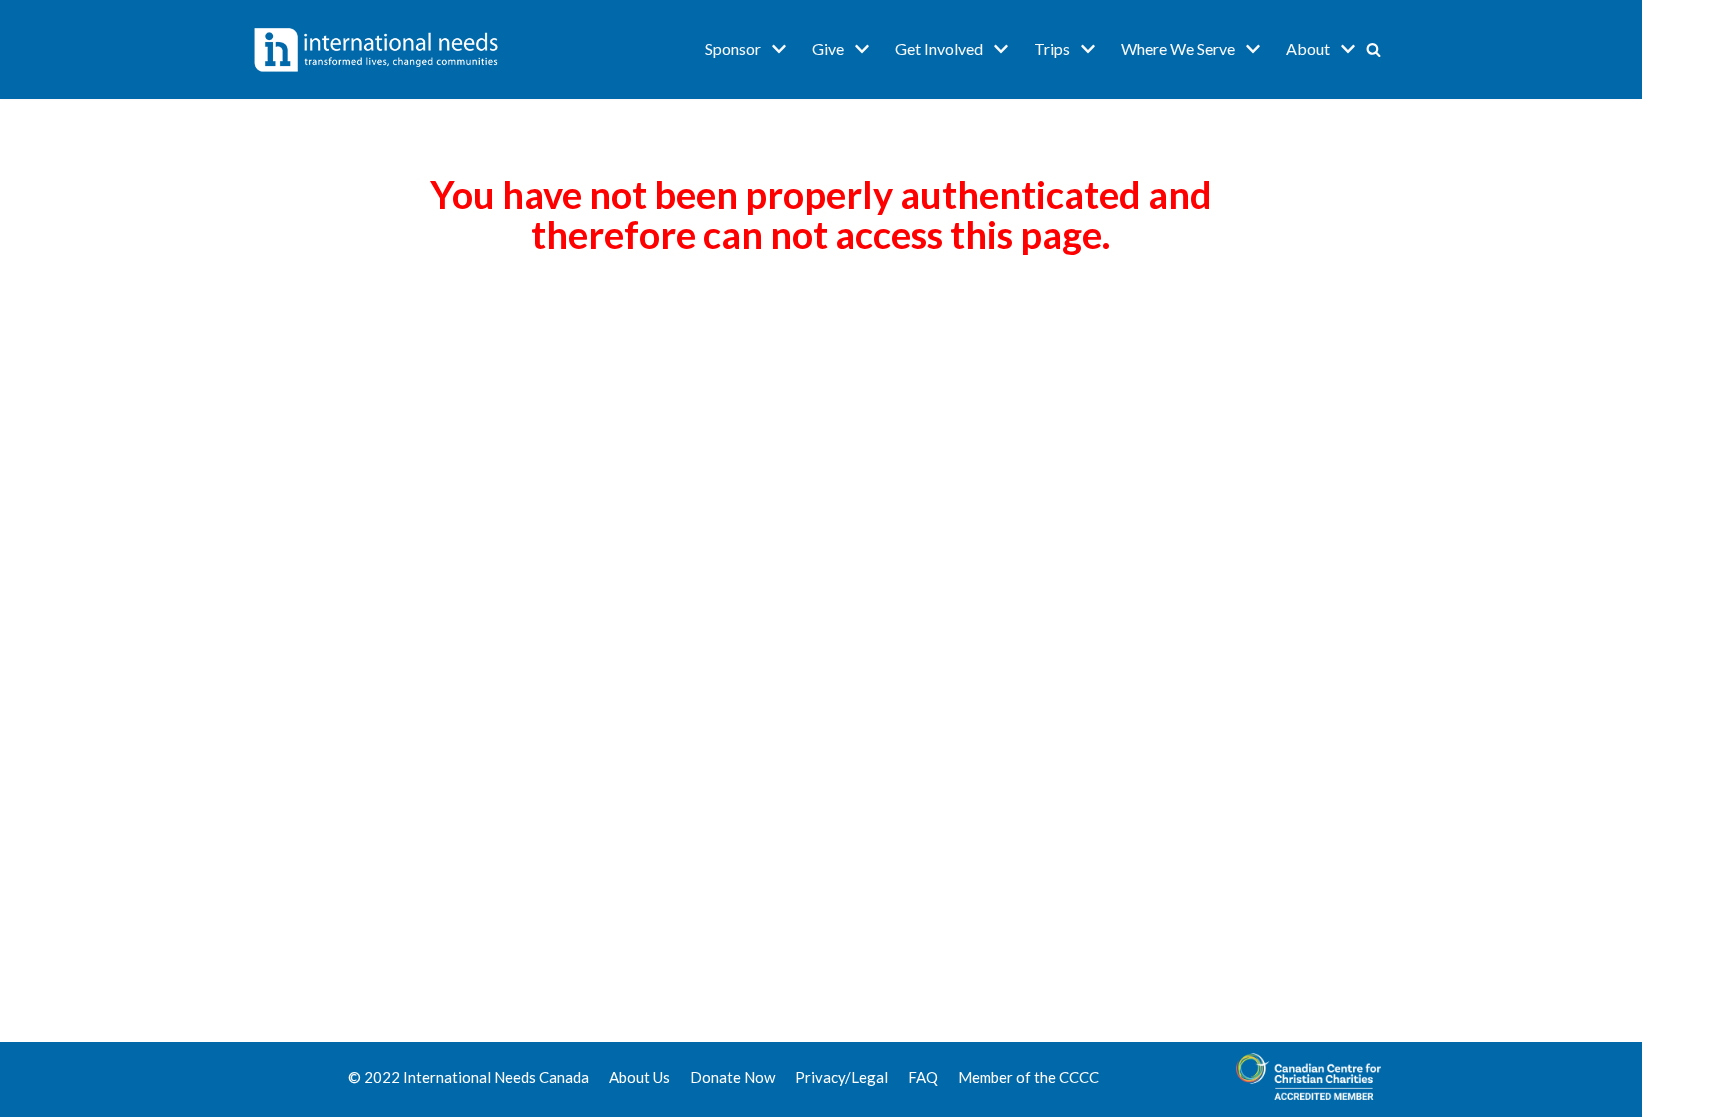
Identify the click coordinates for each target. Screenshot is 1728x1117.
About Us (639, 1077)
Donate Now (732, 1077)
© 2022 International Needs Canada (468, 1077)
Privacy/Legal (841, 1077)
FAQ (923, 1077)
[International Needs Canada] (376, 49)
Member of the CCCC (1028, 1077)
